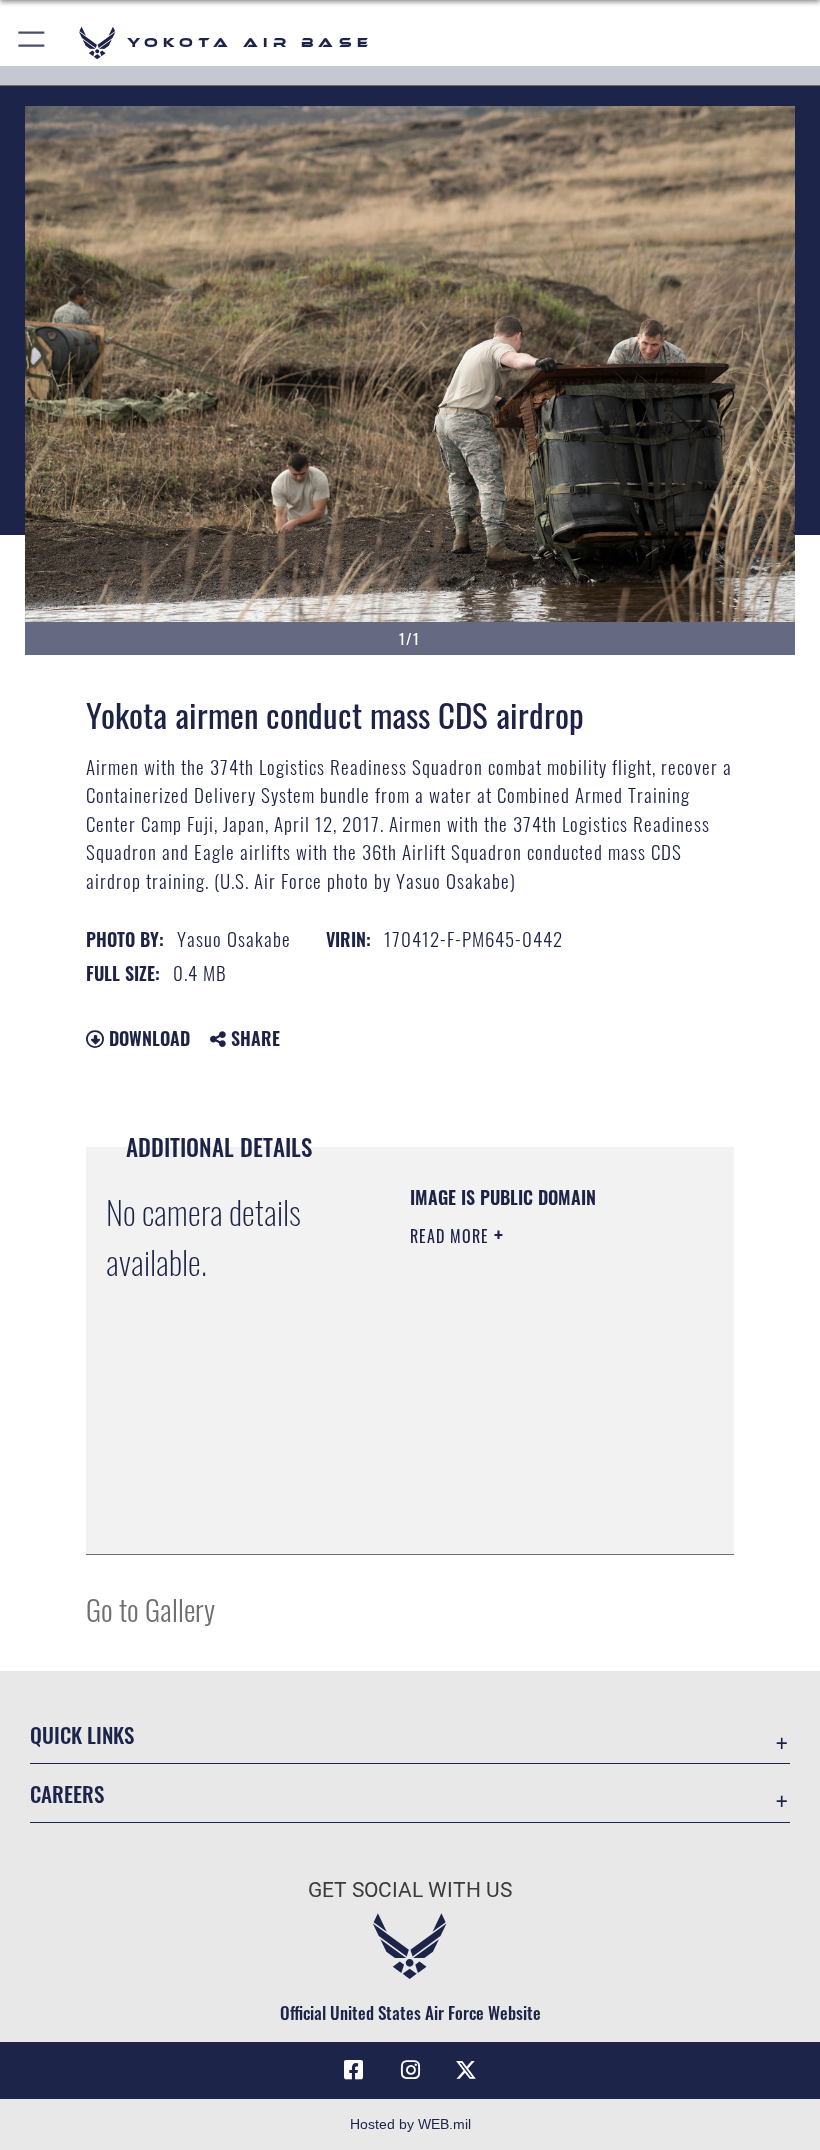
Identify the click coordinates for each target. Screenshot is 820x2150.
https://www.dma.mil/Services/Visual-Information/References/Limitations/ (531, 1489)
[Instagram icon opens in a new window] (410, 2070)
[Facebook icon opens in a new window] (354, 2070)
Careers (67, 1793)
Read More (452, 1236)
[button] (32, 42)
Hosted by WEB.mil (410, 2124)
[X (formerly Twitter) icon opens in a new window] (466, 2070)
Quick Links (82, 1734)
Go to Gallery (150, 1608)
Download (147, 1038)
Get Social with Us (410, 1890)
